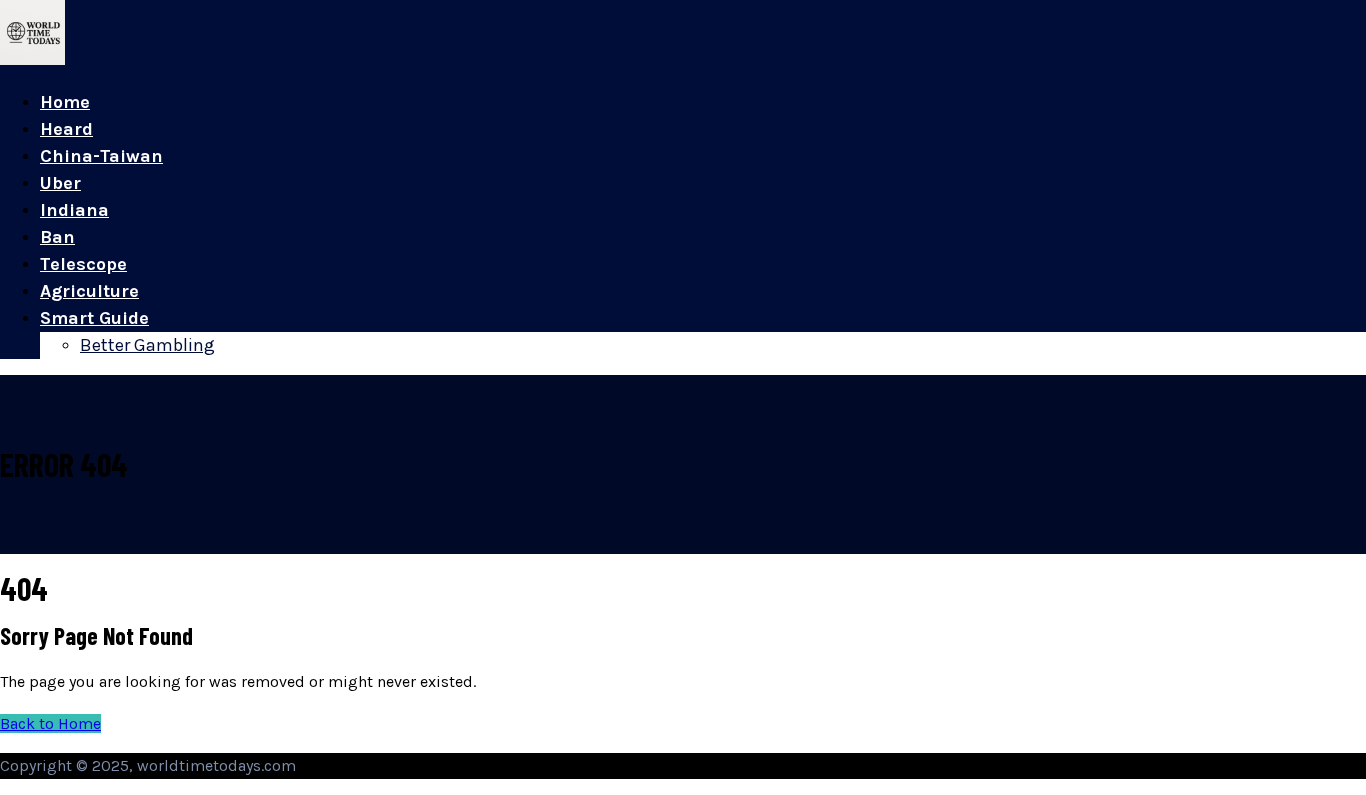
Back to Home (50, 723)
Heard (66, 129)
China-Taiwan (101, 156)
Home (65, 102)
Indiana (74, 210)
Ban (57, 237)
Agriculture (89, 291)
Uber (60, 183)
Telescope (83, 264)
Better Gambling (147, 345)
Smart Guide (94, 318)
